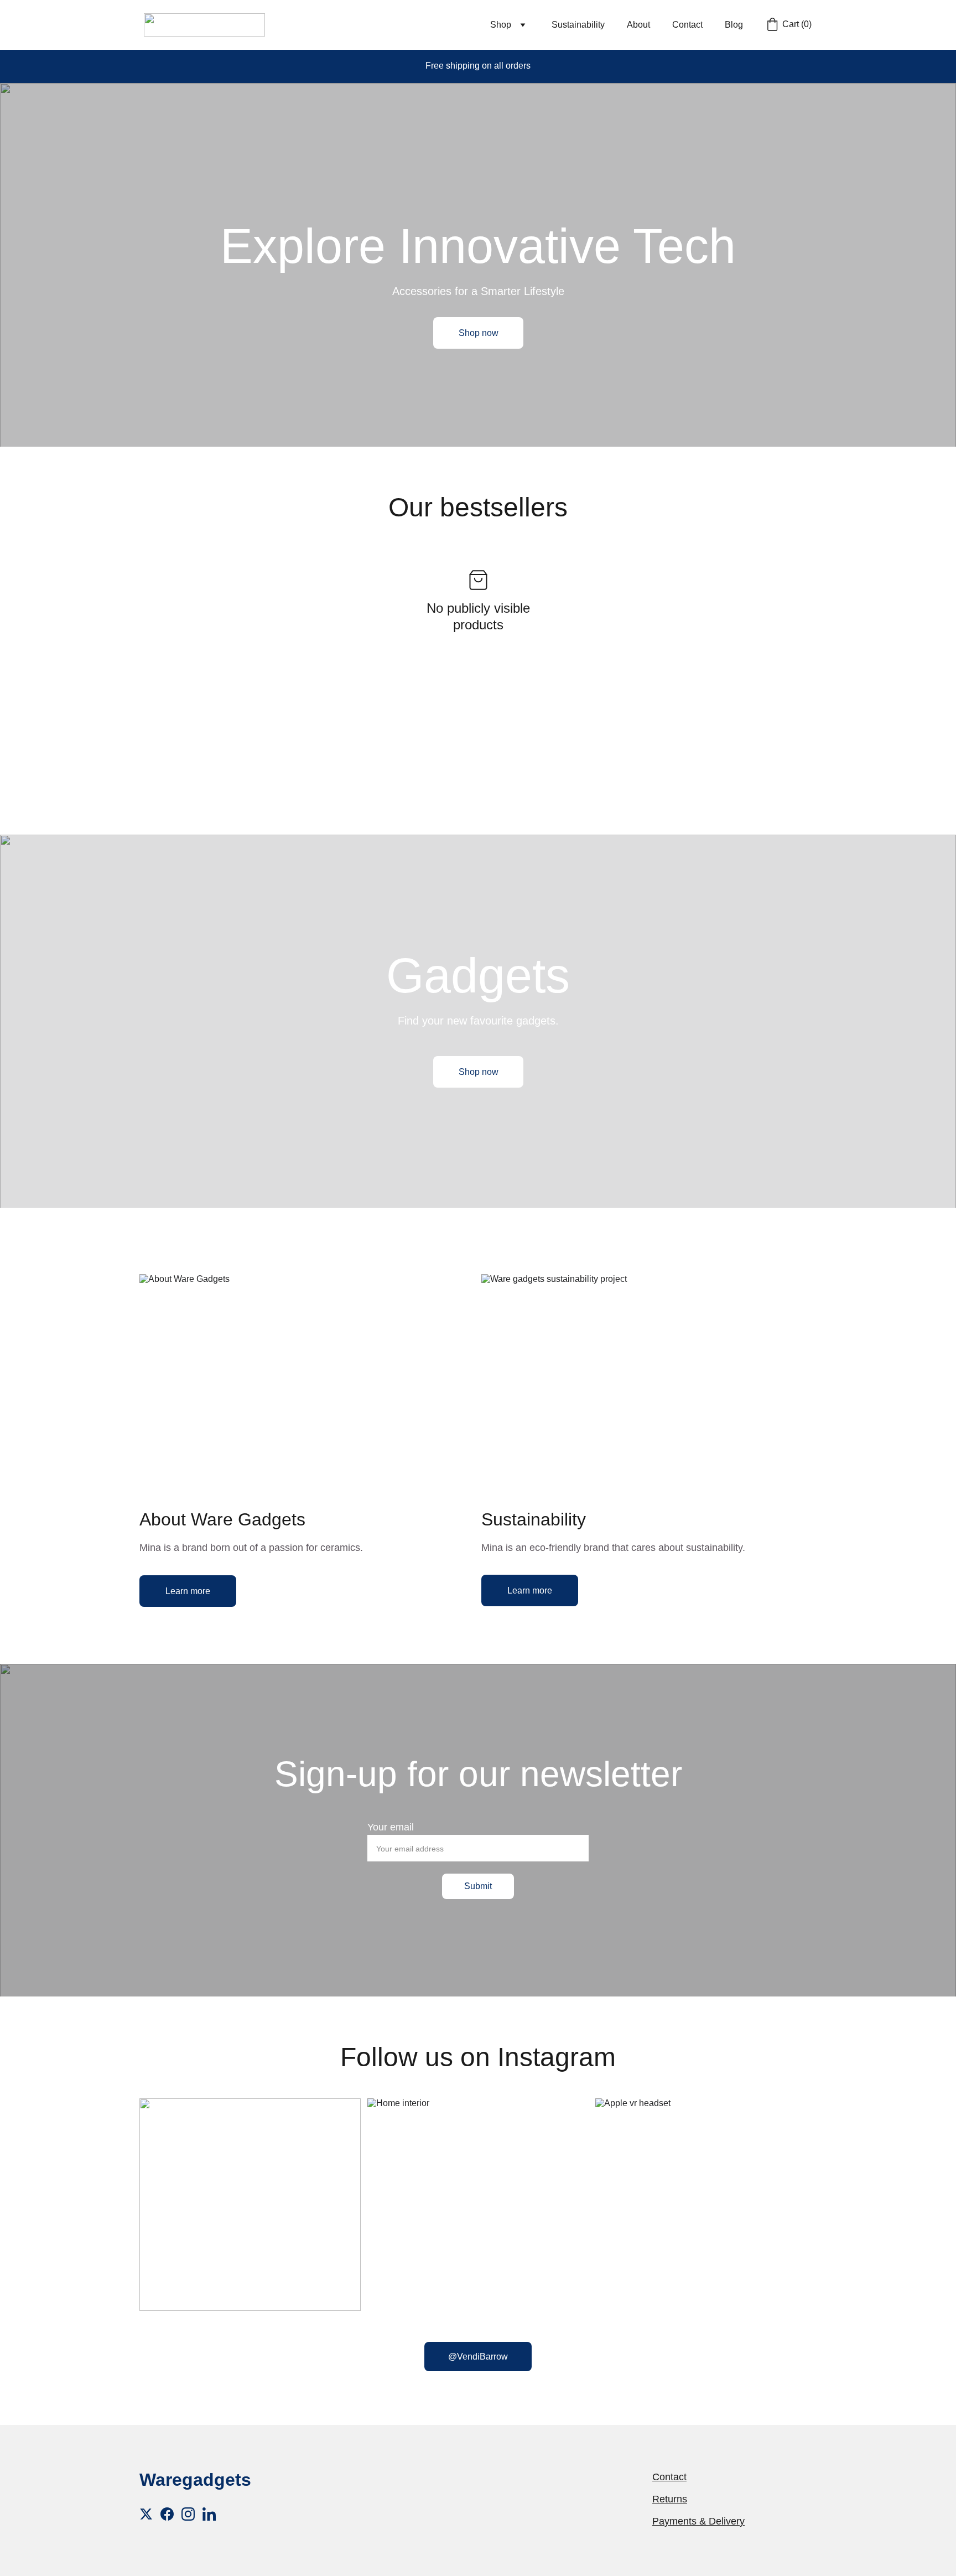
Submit (478, 1886)
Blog (734, 25)
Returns (670, 2499)
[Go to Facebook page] (167, 2514)
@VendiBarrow (478, 2357)
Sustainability (578, 25)
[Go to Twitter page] (146, 2514)
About (638, 25)
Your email (391, 1827)
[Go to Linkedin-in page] (209, 2514)
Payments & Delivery (698, 2521)
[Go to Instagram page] (188, 2514)
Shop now (479, 333)
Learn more (188, 1591)
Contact (687, 25)
